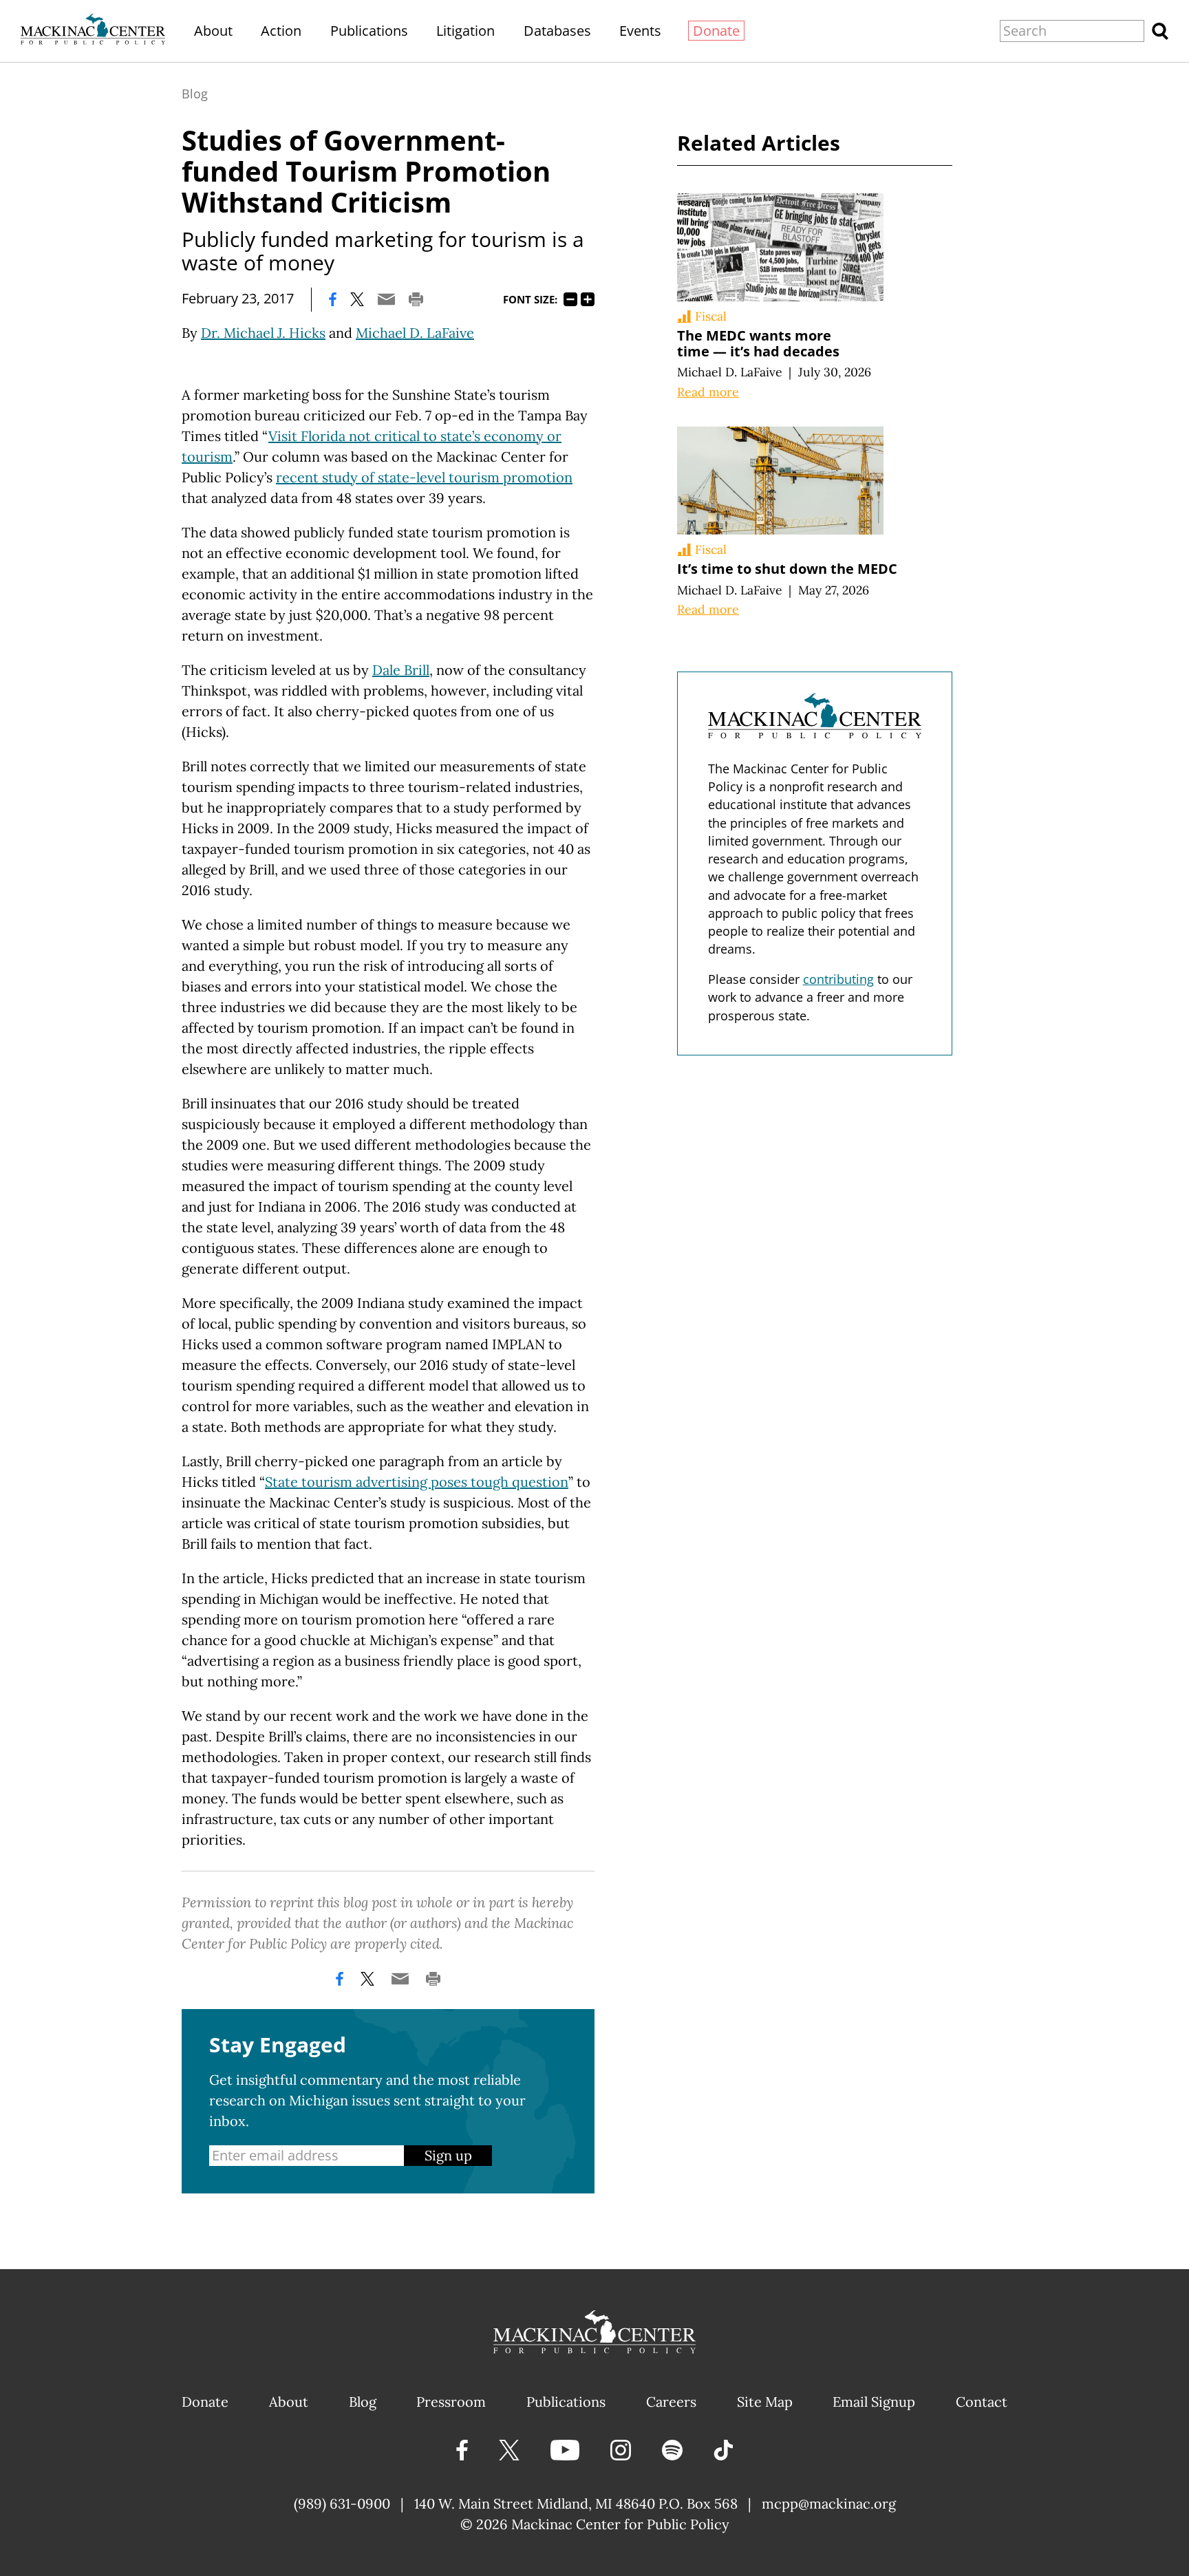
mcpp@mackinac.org (829, 2503)
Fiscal (711, 316)
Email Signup (874, 2402)
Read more (708, 392)
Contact (982, 2402)
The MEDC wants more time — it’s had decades (758, 343)
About (213, 31)
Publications (369, 31)
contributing (838, 979)
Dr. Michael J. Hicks (263, 333)
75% (570, 299)
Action (281, 31)
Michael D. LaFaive (415, 333)
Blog (195, 94)
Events (640, 31)
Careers (671, 2402)
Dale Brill (401, 670)
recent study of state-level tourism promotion (424, 477)
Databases (557, 31)
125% (588, 299)
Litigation (465, 31)
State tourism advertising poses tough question (417, 1482)
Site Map (765, 2402)
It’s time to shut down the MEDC (787, 569)
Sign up (448, 2155)
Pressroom (451, 2402)
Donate (716, 31)
